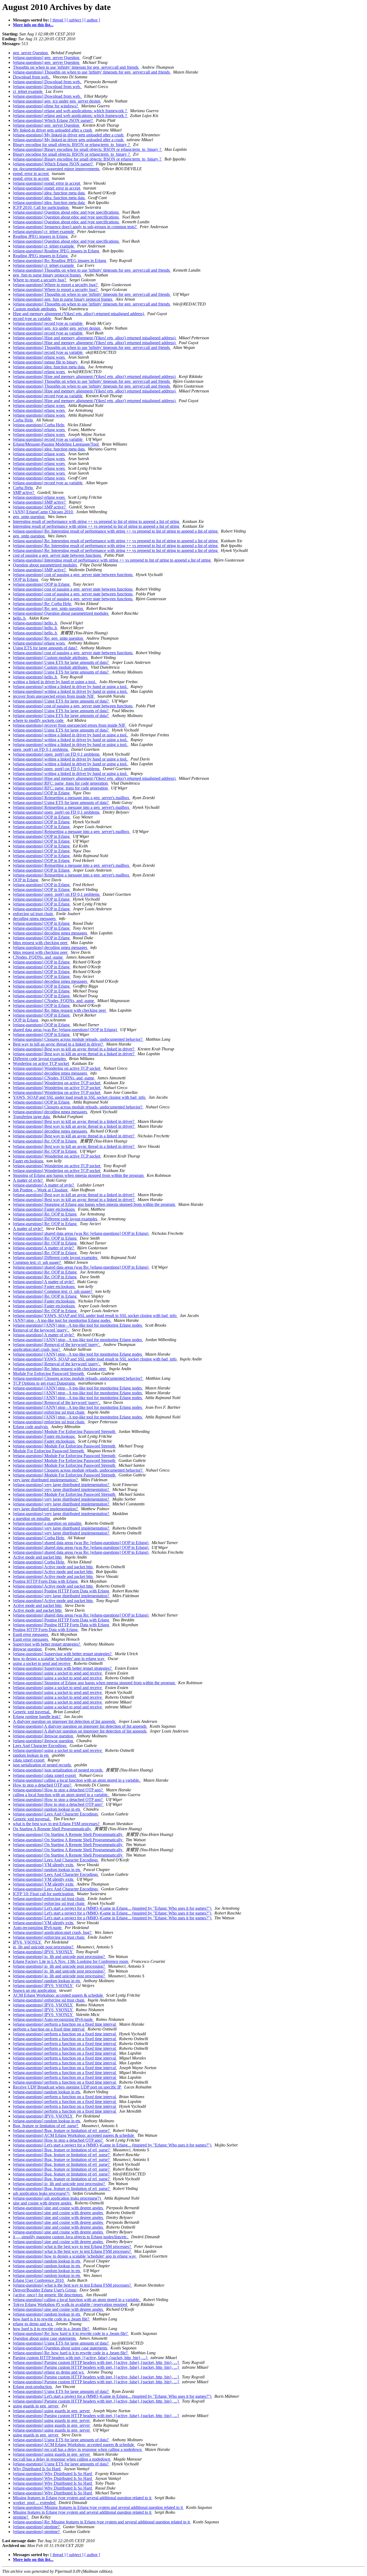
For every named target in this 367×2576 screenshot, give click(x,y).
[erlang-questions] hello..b (35, 623)
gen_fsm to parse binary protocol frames (47, 275)
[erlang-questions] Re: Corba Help (43, 604)
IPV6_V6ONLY (28, 1942)
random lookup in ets (31, 1755)
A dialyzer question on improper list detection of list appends (65, 1721)
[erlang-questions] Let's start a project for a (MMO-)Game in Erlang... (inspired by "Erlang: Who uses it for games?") (113, 1908)
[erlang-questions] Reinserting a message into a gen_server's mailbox (72, 798)
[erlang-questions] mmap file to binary (46, 362)
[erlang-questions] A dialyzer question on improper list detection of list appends (80, 1726)
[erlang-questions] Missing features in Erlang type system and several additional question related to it (98, 2507)
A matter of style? (28, 1180)
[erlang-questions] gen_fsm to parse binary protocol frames (63, 299)
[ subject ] (75, 20)
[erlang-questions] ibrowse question (44, 1736)
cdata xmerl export (29, 1760)
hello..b (20, 618)
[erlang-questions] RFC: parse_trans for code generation (61, 783)
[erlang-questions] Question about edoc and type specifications (66, 212)
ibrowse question (28, 1649)
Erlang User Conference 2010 (39, 2280)
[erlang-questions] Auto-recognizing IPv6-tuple (53, 2019)
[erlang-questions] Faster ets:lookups (44, 1209)
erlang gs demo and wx (33, 2324)
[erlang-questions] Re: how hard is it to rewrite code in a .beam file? (71, 2333)
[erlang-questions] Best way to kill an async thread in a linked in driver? (74, 1049)
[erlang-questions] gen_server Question (47, 58)
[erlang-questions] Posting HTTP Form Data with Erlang (62, 1591)
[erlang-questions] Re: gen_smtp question (48, 608)
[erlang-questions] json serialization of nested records (58, 1770)
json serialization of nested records (42, 1765)
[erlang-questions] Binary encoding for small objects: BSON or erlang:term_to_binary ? (88, 149)
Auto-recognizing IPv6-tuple (38, 1928)
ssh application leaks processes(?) (42, 2193)
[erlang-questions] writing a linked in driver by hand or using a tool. (71, 687)
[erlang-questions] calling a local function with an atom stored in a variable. (77, 1780)
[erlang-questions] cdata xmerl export (45, 1775)
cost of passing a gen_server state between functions (57, 555)
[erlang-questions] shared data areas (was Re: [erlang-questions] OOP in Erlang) (81, 1233)
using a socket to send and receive (42, 1663)
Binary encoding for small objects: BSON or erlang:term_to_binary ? (72, 145)
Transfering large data (32, 1117)
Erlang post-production (33, 2387)
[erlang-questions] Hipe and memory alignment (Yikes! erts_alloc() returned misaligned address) (95, 338)
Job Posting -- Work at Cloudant (41, 1190)
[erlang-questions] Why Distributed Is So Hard (53, 2474)
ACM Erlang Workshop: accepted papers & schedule (58, 1995)
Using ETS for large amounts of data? (46, 648)
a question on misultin (32, 1518)
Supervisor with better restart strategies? (47, 1644)
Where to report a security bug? (40, 280)
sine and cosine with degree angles (43, 2203)
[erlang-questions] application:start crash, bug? (53, 1932)
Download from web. (32, 77)
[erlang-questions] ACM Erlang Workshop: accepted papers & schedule (74, 2135)
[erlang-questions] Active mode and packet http (53, 1567)
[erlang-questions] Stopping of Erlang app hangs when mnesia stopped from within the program (94, 1204)
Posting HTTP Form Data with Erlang (46, 1581)
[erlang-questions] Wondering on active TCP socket (57, 1068)
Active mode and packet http (38, 1557)
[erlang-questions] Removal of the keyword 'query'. (57, 1345)
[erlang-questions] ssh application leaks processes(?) (57, 2198)
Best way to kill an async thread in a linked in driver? (58, 1044)
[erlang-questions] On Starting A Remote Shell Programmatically (68, 1834)
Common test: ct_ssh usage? (37, 1262)
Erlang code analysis (31, 1427)
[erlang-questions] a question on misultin (48, 1523)
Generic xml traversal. (32, 1712)
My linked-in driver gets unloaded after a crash (53, 130)
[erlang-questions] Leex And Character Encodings (56, 1814)
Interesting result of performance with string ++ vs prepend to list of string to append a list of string (97, 521)
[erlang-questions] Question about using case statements (61, 2348)
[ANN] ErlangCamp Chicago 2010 (43, 512)
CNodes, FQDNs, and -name (38, 957)
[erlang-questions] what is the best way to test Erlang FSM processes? (72, 2246)
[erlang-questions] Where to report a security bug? (56, 285)
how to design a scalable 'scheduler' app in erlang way (59, 1659)
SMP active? (24, 492)
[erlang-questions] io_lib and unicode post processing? (59, 1957)
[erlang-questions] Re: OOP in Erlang (45, 1141)
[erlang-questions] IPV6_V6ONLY (43, 1952)
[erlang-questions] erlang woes (39, 357)
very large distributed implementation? (46, 1480)
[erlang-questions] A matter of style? (44, 1185)
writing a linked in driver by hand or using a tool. (55, 682)
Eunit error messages (31, 1634)
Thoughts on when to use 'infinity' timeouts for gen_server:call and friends (76, 67)
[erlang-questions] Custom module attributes (51, 658)
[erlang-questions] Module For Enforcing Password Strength (65, 1431)
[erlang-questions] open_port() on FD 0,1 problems (57, 754)
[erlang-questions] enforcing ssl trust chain (49, 1412)
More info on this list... (33, 25)
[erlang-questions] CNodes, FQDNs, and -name (54, 1001)
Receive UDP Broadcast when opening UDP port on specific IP (67, 2087)
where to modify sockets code (39, 720)
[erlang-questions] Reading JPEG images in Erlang (57, 251)
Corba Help (23, 420)
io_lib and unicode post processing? (44, 1947)
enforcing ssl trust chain (33, 914)
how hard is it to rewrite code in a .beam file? (52, 2319)
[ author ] (92, 20)
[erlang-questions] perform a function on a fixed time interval (65, 2024)
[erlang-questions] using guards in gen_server (52, 2411)
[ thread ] (58, 20)
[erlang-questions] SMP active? (40, 502)
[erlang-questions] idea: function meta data (49, 193)
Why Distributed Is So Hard (37, 2469)
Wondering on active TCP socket (41, 1063)
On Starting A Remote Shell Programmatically (53, 1829)
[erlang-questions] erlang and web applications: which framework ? (70, 111)
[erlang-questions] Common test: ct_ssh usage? (53, 1291)
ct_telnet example (28, 91)
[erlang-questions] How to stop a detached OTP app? (58, 1790)
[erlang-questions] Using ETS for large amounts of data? (61, 662)
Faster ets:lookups (29, 1161)
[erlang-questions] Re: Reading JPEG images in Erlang (60, 261)
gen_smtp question (29, 517)
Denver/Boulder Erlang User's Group (45, 2290)
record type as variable (33, 319)
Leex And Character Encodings (40, 1746)
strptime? (21, 2517)
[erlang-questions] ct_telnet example (44, 232)
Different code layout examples (40, 1059)
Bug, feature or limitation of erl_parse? (46, 2126)
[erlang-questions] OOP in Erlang (42, 584)
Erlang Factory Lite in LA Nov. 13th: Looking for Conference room (71, 1961)
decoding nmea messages (35, 918)
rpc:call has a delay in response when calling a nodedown (62, 2459)
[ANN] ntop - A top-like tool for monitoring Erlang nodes (62, 1320)
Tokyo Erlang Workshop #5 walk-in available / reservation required (71, 2304)
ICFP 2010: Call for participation (41, 207)
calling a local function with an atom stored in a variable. (61, 1795)
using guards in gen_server (36, 2406)
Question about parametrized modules (45, 565)
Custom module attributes (35, 309)
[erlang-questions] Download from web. (47, 82)
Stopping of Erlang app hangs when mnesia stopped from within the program (79, 1175)
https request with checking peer (41, 943)
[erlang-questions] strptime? (37, 2527)
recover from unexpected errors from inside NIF (54, 696)
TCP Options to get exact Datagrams (44, 1383)
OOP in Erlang (26, 579)
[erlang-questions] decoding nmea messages (51, 933)
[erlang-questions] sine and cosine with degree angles (58, 2208)
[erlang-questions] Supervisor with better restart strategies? (63, 1654)
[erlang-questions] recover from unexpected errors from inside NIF (70, 725)
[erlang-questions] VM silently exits (44, 1865)
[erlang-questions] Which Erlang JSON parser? (53, 120)
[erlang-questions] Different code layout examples (56, 1219)
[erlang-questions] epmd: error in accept (47, 183)
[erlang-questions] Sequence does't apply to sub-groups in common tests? (75, 227)
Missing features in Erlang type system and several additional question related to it (83, 2498)
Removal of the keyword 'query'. (41, 1330)
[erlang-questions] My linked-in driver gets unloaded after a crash (69, 135)
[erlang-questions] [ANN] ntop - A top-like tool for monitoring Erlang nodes (78, 1325)
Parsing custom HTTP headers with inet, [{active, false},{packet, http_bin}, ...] (81, 2358)
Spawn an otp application (35, 1990)
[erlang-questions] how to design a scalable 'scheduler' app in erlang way (75, 2256)
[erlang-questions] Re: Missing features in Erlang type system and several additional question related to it (102, 2522)
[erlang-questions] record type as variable (48, 323)
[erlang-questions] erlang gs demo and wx (49, 2372)
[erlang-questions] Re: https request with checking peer (60, 1010)
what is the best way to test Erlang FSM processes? (57, 1824)
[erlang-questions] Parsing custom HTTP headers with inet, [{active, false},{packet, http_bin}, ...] (96, 2362)
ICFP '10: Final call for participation (44, 1894)
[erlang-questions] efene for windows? (46, 106)
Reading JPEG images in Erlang (41, 236)
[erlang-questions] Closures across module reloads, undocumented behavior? (78, 1039)
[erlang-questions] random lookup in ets (47, 1809)
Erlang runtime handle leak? (37, 1717)
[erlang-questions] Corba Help (39, 425)
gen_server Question (31, 53)
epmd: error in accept (31, 174)
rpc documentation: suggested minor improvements (57, 169)
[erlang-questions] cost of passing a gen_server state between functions (73, 575)
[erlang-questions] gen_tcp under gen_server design (57, 101)
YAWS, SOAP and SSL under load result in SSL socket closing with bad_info (80, 1097)
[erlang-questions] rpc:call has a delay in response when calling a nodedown (78, 2449)
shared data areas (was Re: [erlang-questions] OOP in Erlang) (65, 1030)
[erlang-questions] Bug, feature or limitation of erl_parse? (62, 2131)
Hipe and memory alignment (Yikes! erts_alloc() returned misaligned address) (79, 314)
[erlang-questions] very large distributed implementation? (62, 1485)
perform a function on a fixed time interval (49, 2029)
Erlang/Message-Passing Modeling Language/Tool (56, 444)
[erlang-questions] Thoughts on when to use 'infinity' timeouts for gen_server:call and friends (92, 72)
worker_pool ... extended (35, 2503)
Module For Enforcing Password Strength (49, 1373)
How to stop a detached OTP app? (43, 1785)
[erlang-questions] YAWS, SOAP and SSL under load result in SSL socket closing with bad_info (95, 1316)
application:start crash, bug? (37, 1349)
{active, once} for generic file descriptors (48, 2295)
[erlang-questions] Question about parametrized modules (61, 613)
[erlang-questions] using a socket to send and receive (58, 1673)
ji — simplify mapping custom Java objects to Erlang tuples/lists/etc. (71, 2237)
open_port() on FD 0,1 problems (41, 749)
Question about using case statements (45, 2338)
